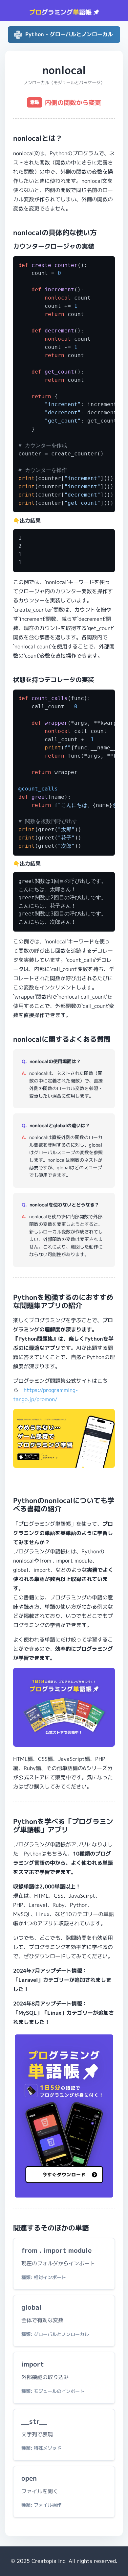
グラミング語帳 (61, 12)
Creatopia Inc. (49, 2561)
